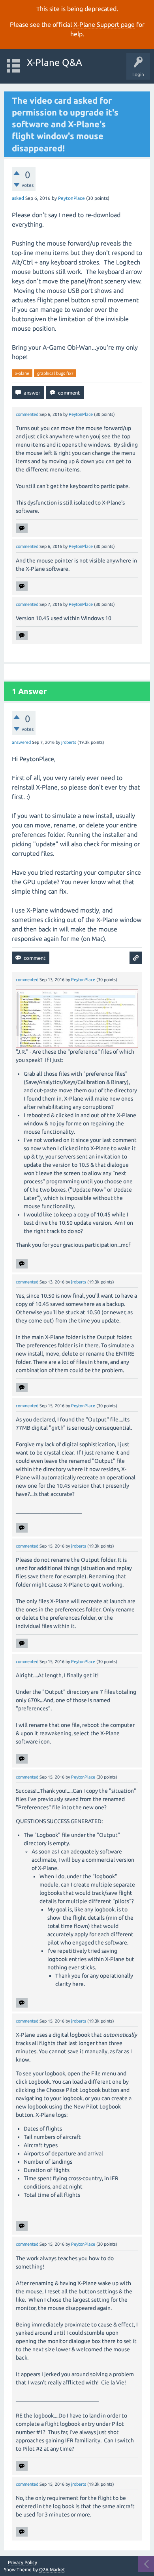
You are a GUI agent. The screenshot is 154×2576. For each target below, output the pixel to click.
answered (21, 742)
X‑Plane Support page (104, 24)
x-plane (22, 373)
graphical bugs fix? (55, 373)
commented (27, 414)
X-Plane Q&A (54, 62)
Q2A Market (52, 2569)
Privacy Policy (23, 2563)
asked (18, 198)
